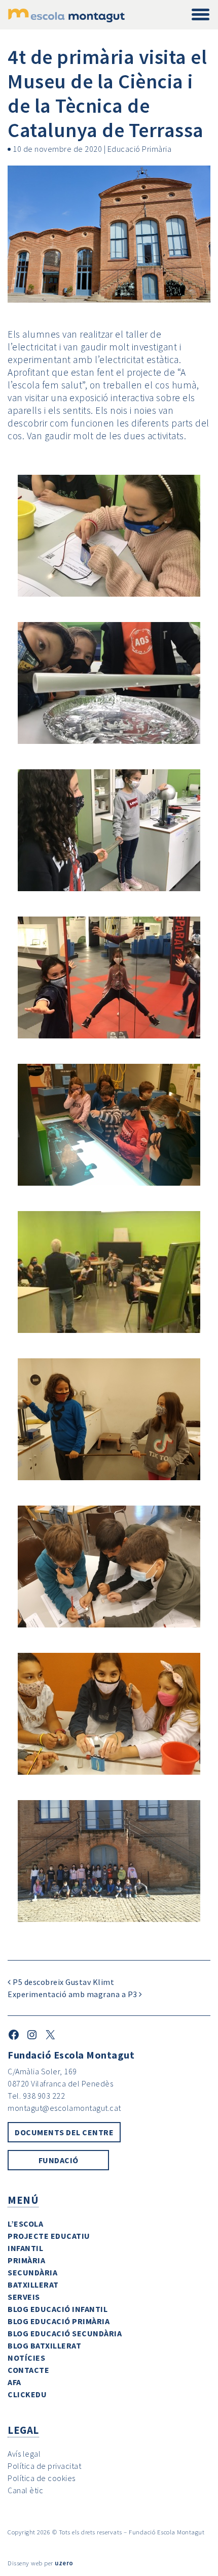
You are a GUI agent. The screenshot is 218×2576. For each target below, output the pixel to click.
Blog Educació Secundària (65, 2333)
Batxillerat (33, 2285)
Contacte (28, 2370)
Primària (26, 2260)
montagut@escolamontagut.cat (64, 2108)
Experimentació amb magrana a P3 (73, 1994)
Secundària (32, 2272)
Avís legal (24, 2454)
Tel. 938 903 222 (36, 2096)
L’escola (25, 2224)
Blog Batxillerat (44, 2345)
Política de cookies (42, 2478)
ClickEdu (27, 2394)
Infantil (25, 2248)
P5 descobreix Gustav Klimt (63, 1982)
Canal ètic (25, 2490)
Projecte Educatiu (49, 2236)
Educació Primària (140, 149)
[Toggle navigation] (201, 15)
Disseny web (25, 2563)
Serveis (24, 2297)
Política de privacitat (44, 2466)
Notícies (26, 2358)
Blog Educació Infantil (58, 2309)
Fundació (59, 2160)
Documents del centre (64, 2132)
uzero (64, 2563)
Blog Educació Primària (59, 2321)
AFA (14, 2382)
